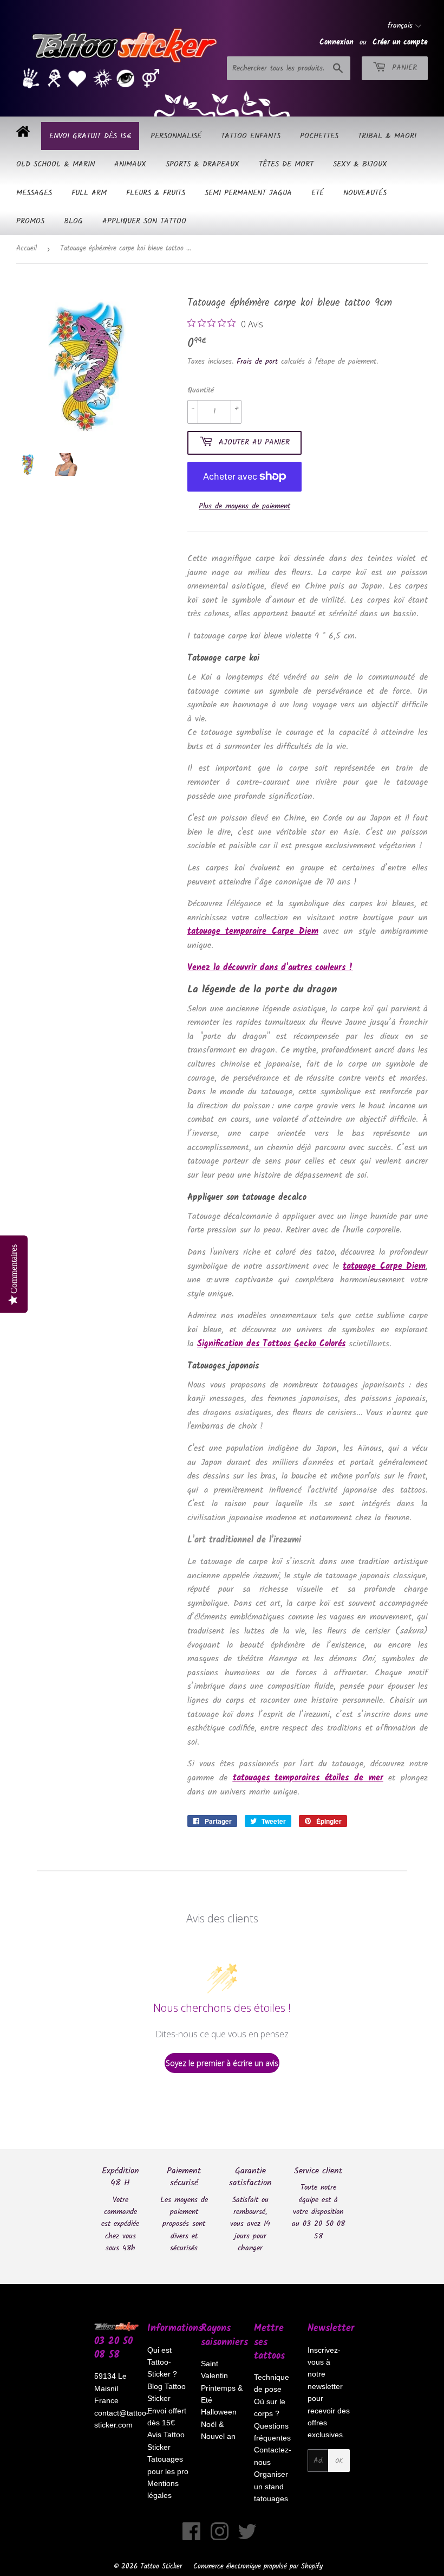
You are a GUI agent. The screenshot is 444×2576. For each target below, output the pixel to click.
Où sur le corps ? (270, 2407)
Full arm (89, 193)
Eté (318, 193)
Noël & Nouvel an (218, 2430)
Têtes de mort (286, 164)
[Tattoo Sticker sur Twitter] (247, 2537)
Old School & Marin (56, 164)
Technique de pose (272, 2383)
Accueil (27, 248)
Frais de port (257, 361)
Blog (73, 221)
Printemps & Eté (222, 2394)
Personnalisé (176, 136)
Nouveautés (365, 193)
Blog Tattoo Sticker (166, 2392)
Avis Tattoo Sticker (166, 2441)
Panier (403, 68)
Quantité (201, 390)
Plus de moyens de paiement (244, 506)
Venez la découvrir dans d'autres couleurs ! (270, 968)
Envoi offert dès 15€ (167, 2417)
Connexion (337, 42)
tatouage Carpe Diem (384, 1266)
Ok (339, 2461)
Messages (34, 193)
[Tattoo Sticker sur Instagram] (220, 2537)
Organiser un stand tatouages (271, 2486)
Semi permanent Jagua (248, 193)
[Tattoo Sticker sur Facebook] (192, 2537)
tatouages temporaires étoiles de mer (308, 1778)
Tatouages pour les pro (168, 2465)
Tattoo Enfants (251, 136)
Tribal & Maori (387, 136)
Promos (30, 221)
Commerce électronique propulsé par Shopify (258, 2567)
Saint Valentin (214, 2370)
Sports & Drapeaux (203, 164)
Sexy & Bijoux (360, 164)
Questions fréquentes (272, 2432)
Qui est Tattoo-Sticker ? (162, 2362)
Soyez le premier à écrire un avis (222, 2063)
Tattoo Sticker (161, 2567)
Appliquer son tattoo (144, 221)
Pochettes (319, 136)
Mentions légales (163, 2489)
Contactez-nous (273, 2456)
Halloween (219, 2412)
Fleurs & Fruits (156, 193)
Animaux (130, 164)
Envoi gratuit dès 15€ (90, 136)
